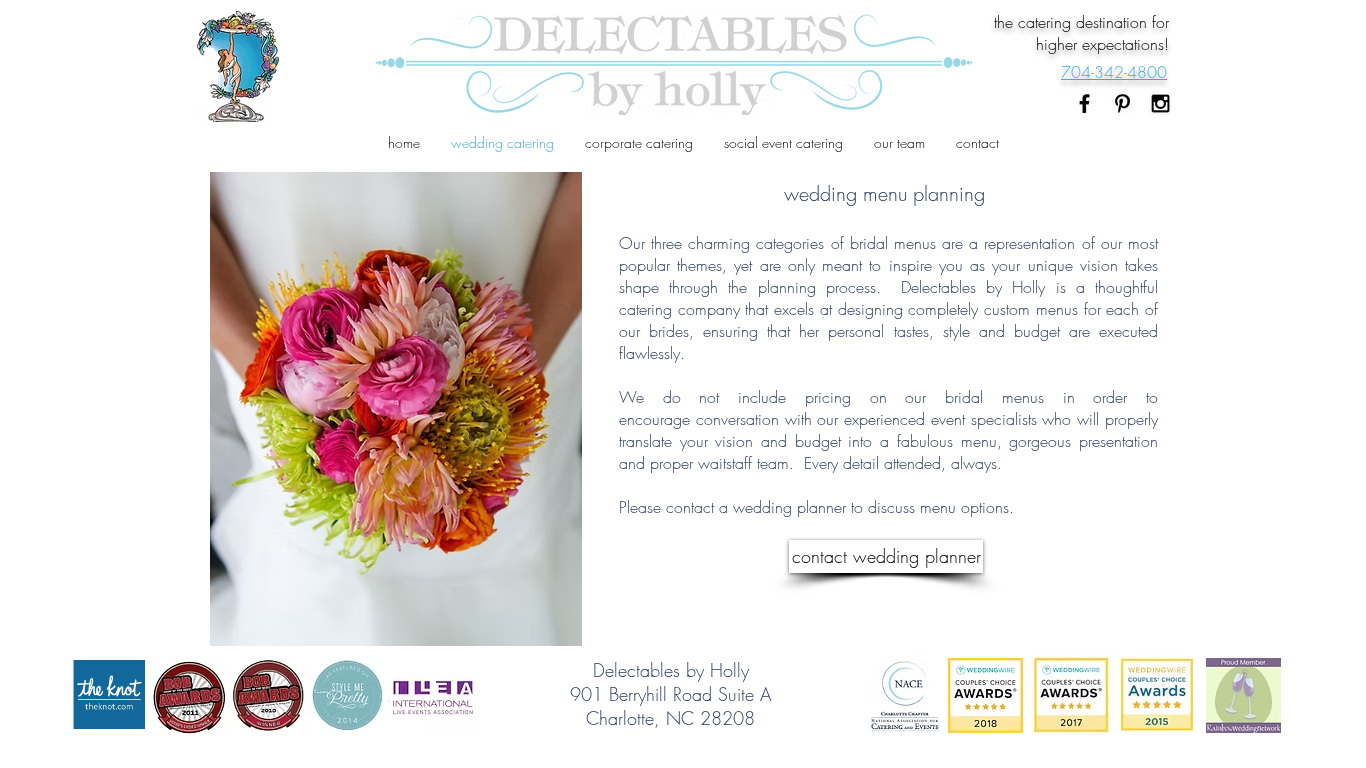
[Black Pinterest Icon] (1122, 103)
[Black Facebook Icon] (1084, 103)
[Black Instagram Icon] (1160, 103)
